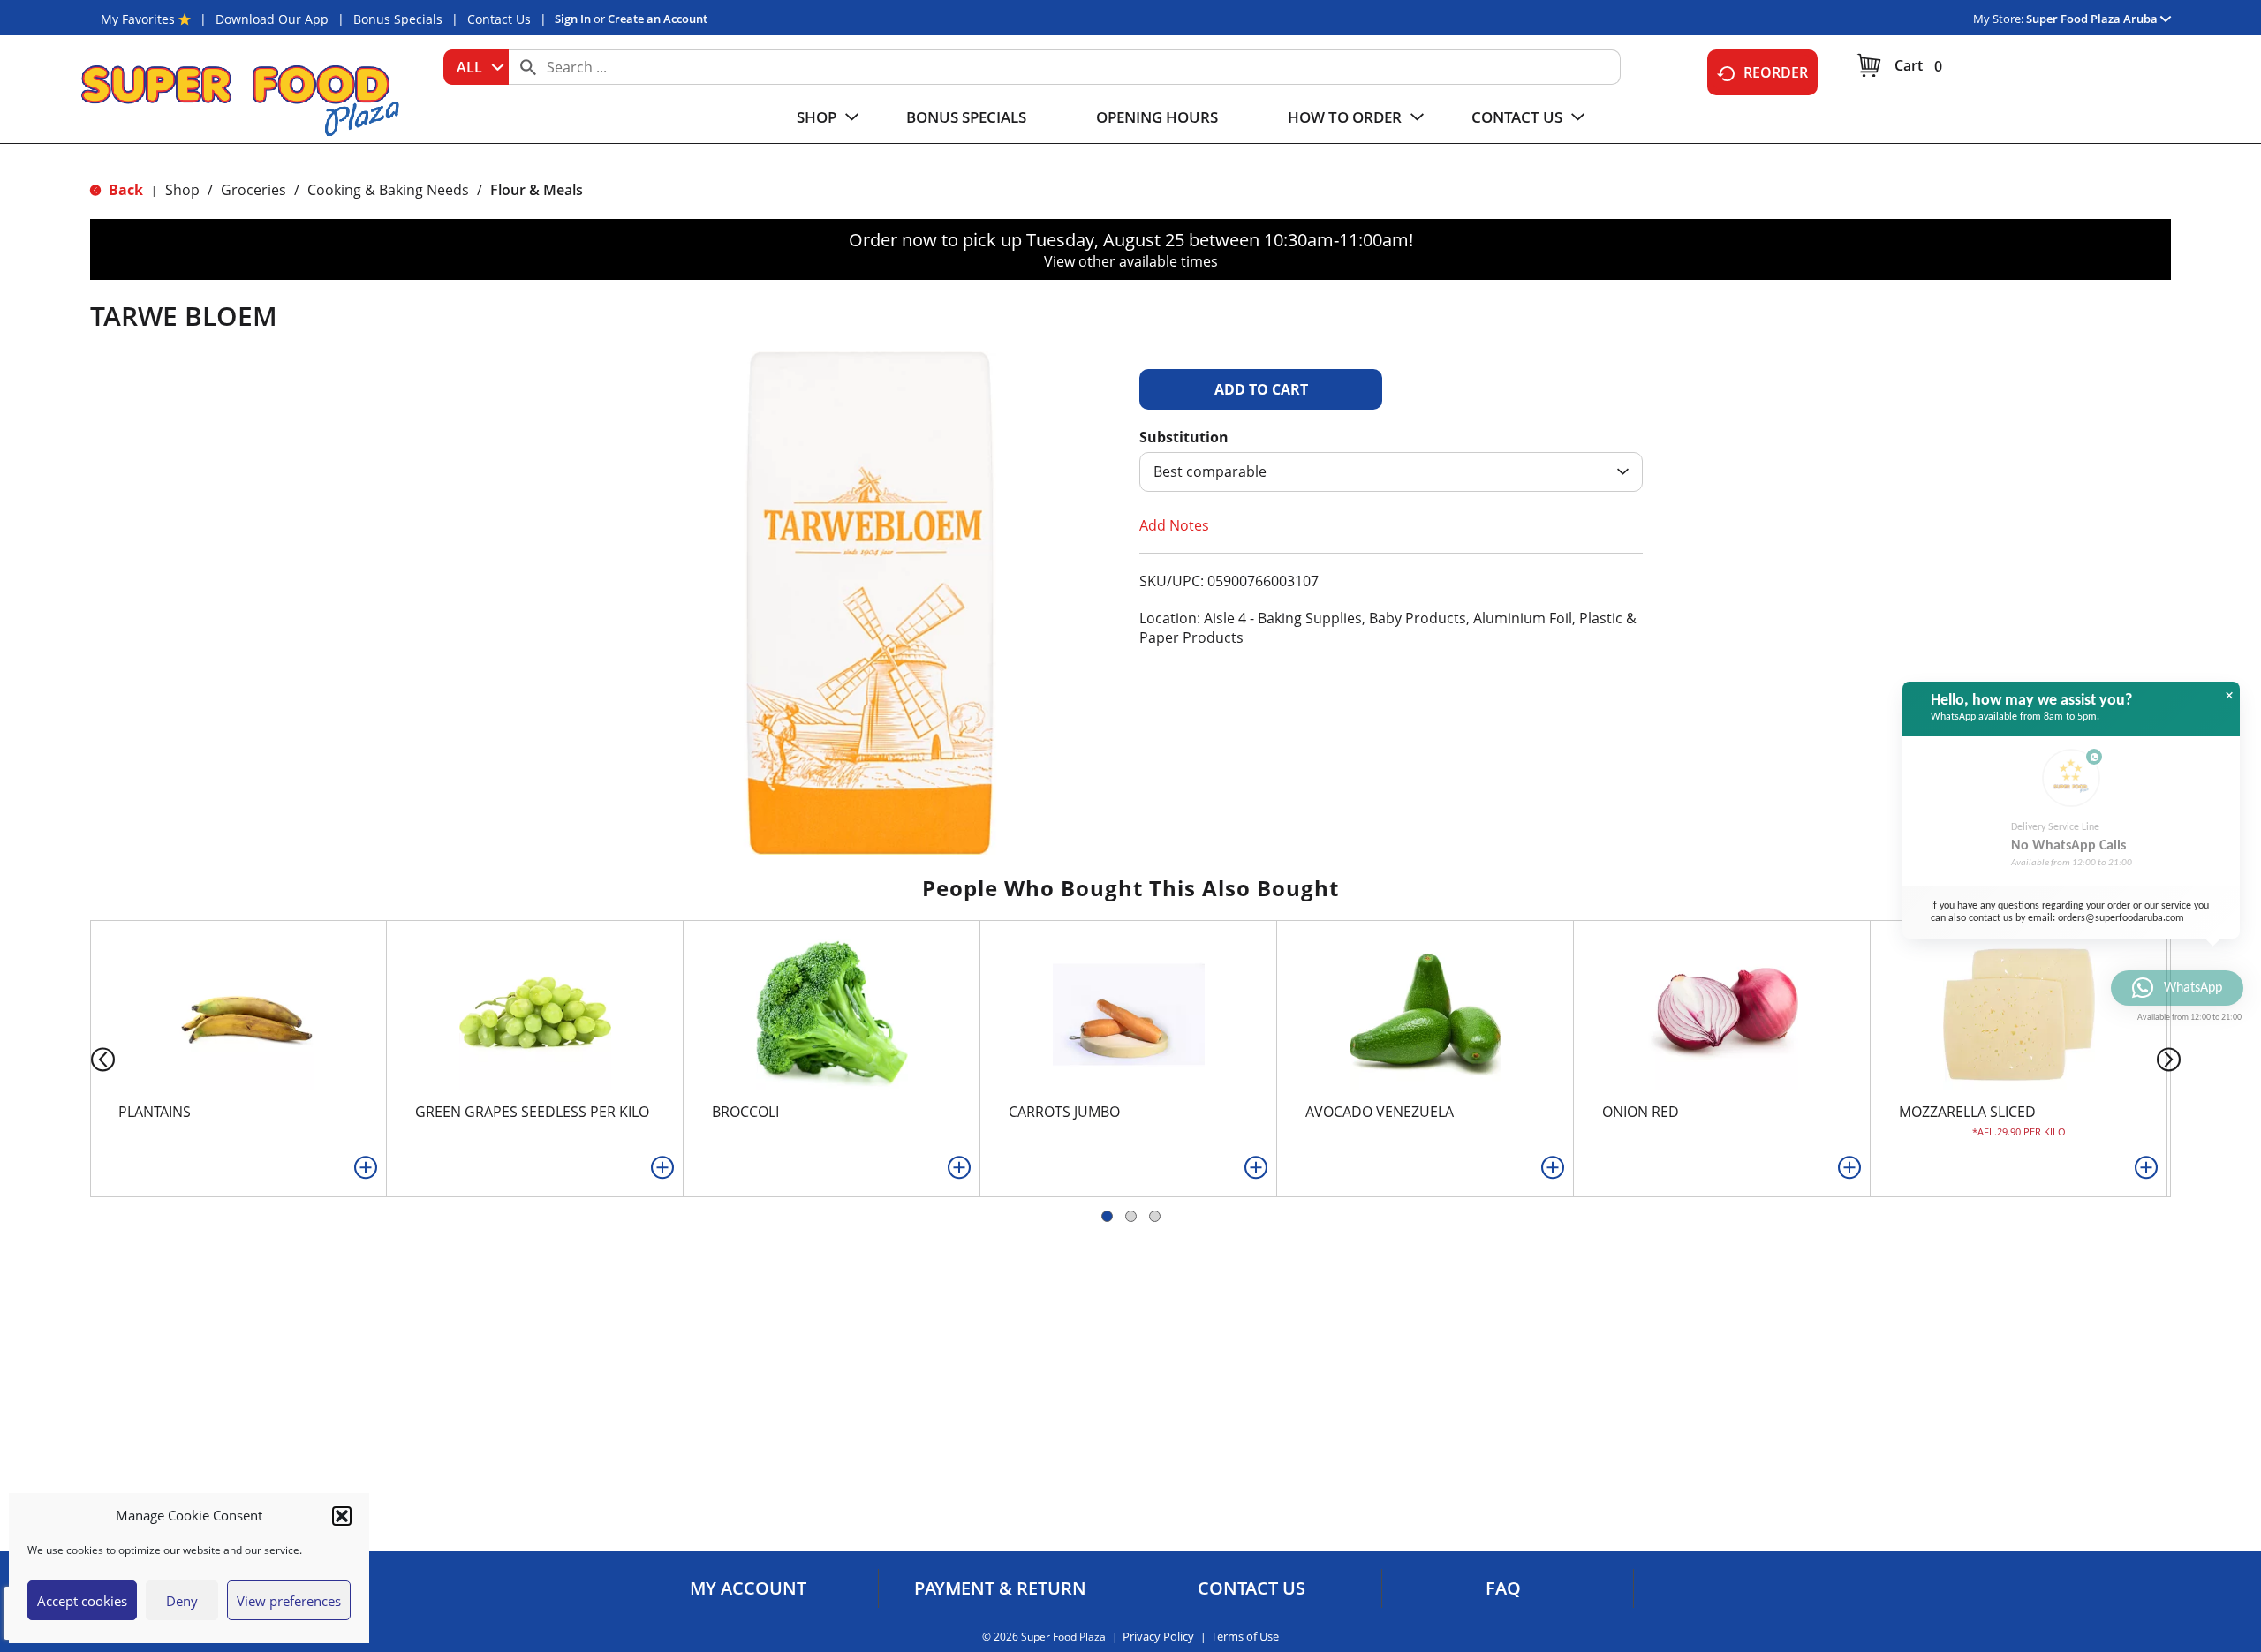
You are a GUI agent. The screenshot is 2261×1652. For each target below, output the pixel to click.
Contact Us (499, 19)
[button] (342, 1516)
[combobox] (476, 67)
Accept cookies (82, 1601)
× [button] (2229, 696)
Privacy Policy (1158, 1637)
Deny (182, 1601)
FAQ (1503, 1588)
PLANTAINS (155, 1112)
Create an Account (658, 19)
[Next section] (2172, 1058)
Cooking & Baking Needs (388, 190)
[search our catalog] (528, 67)
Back (124, 190)
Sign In (573, 19)
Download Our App (272, 19)
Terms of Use (1245, 1637)
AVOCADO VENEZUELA (1380, 1112)
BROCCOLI (745, 1112)
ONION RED (1641, 1112)
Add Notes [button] (1174, 525)
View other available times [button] (1131, 261)
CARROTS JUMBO (1064, 1112)
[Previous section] (89, 1058)
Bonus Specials (398, 19)
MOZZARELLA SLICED (1967, 1112)
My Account (748, 1588)
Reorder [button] (1776, 72)
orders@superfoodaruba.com (2121, 918)
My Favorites (138, 19)
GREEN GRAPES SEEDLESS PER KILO (532, 1112)
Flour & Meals (537, 190)
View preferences (289, 1601)
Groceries (253, 190)
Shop (182, 190)
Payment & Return (1000, 1588)
